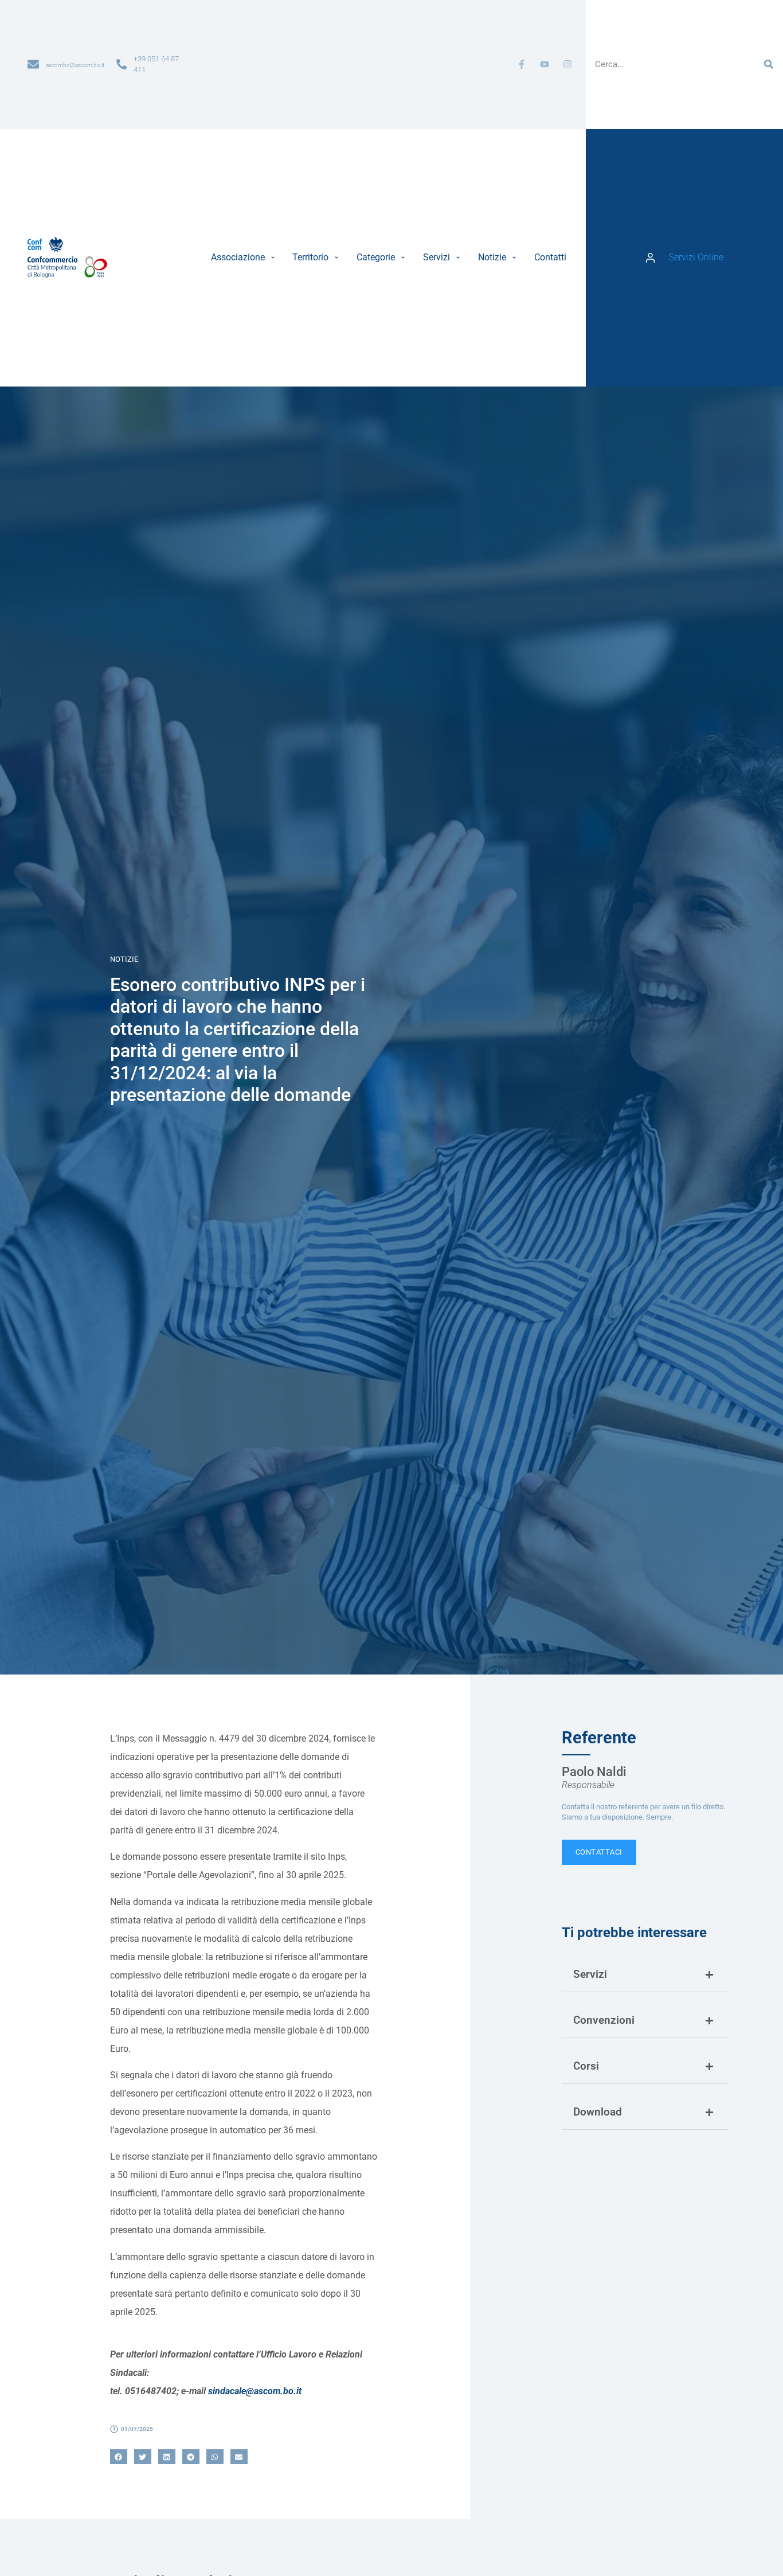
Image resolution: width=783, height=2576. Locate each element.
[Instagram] (567, 64)
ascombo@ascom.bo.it (75, 65)
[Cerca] (769, 64)
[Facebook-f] (522, 64)
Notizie (124, 959)
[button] (244, 257)
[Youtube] (545, 64)
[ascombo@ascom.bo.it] (33, 64)
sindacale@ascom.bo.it (255, 2391)
